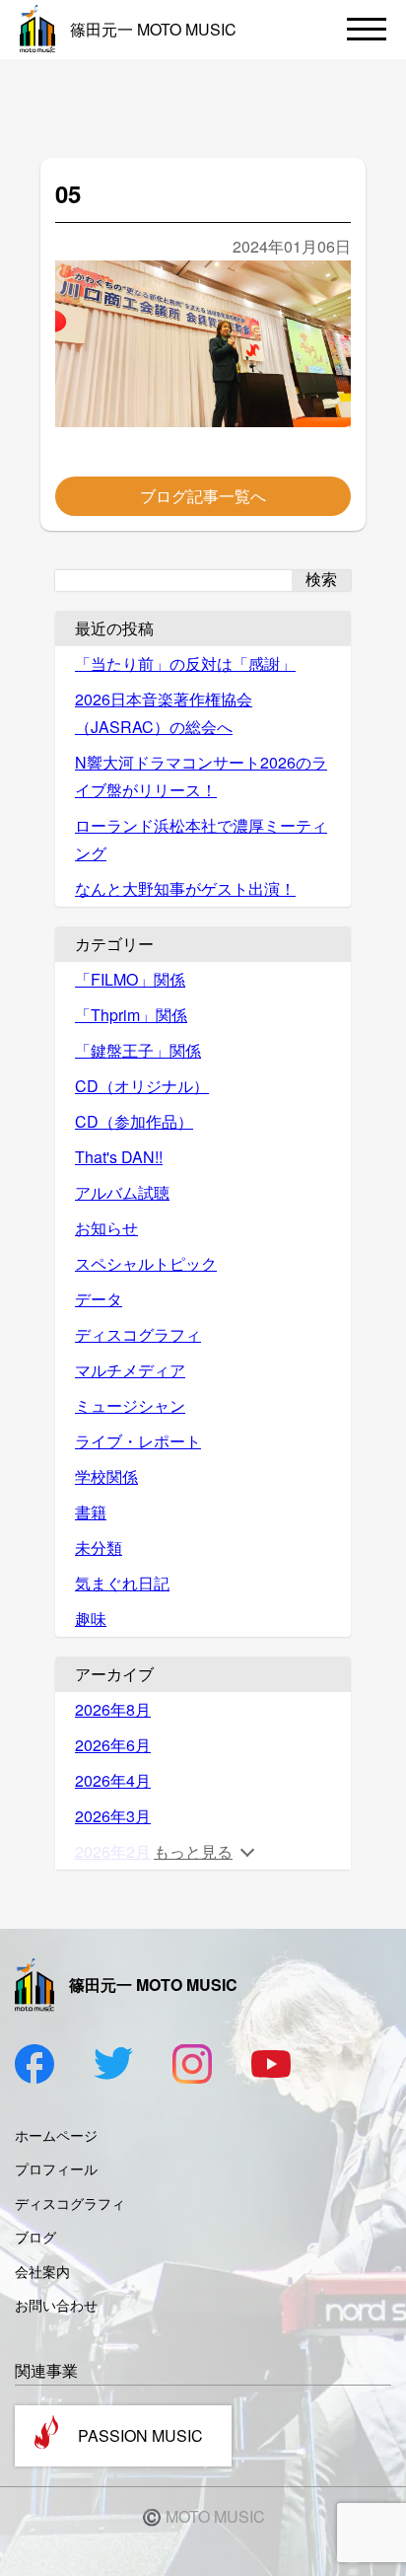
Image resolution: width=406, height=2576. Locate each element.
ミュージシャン (130, 1405)
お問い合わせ (56, 2305)
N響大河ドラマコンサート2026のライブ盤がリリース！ (201, 776)
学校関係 (106, 1476)
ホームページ (56, 2135)
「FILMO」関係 (130, 979)
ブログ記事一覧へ (203, 496)
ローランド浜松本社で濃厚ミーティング (201, 839)
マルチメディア (130, 1370)
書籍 (91, 1512)
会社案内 (42, 2271)
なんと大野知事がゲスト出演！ (185, 888)
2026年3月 (113, 1816)
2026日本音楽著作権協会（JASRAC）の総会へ (164, 713)
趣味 (91, 1619)
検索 (321, 580)
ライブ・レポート (138, 1441)
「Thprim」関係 (131, 1015)
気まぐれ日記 (122, 1583)
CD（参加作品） (134, 1121)
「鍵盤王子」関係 (138, 1050)
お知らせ (106, 1228)
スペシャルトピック (146, 1263)
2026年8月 (113, 1709)
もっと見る (193, 1851)
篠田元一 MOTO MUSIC (153, 29)
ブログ (35, 2237)
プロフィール (56, 2169)
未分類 (99, 1547)
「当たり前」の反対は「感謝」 (185, 663)
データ (99, 1299)
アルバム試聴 (122, 1192)
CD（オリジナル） (142, 1086)
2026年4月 (113, 1780)
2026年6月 (113, 1745)
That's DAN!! (119, 1157)
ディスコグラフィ (138, 1334)
